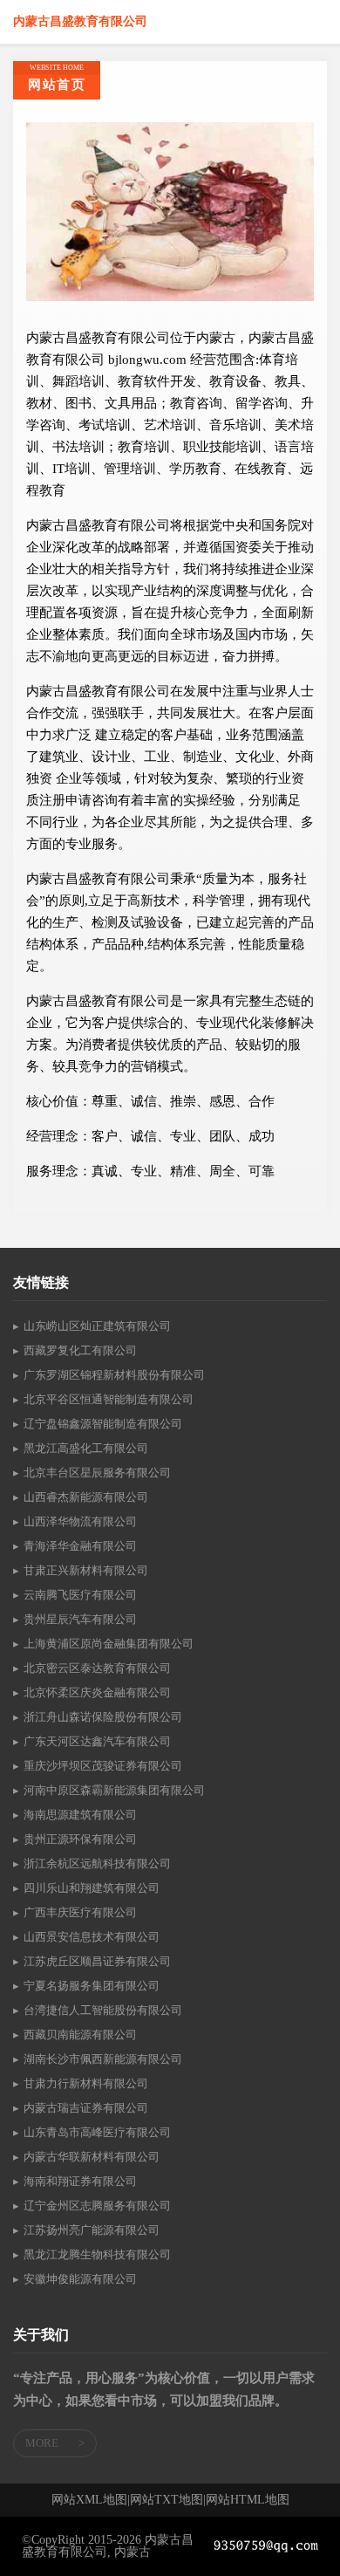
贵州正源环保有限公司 (80, 1839)
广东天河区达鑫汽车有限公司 (97, 1741)
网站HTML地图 (248, 2500)
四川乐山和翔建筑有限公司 (92, 1888)
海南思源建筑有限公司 (80, 1815)
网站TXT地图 (167, 2500)
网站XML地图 (89, 2500)
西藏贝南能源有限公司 (80, 2035)
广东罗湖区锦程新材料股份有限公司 (114, 1375)
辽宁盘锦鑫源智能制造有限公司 (103, 1424)
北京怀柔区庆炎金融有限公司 (97, 1692)
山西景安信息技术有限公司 (92, 1937)
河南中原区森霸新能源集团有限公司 (114, 1790)
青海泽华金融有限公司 (80, 1546)
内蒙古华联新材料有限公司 (92, 2157)
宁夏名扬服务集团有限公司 (92, 1986)
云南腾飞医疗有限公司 (80, 1595)
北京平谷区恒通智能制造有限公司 (109, 1399)
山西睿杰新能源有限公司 (86, 1497)
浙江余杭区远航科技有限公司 (97, 1863)
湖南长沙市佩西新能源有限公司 (103, 2059)
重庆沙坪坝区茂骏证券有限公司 (103, 1766)
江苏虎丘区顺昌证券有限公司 (97, 1961)
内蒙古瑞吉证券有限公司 (86, 2108)
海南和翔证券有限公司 (80, 2181)
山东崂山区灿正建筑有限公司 (97, 1326)
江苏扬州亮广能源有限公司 (92, 2230)
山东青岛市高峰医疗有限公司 (97, 2132)
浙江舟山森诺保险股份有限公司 (103, 1717)
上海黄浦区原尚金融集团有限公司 (109, 1644)
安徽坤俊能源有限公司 (80, 2279)
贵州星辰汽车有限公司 (80, 1619)
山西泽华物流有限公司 (80, 1521)
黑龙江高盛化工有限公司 (86, 1448)
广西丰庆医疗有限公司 (80, 1912)
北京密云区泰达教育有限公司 (97, 1668)
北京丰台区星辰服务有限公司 (97, 1473)
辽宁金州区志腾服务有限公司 (97, 2206)
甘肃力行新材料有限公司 (86, 2083)
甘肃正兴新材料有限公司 (86, 1570)
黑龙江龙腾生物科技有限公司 (97, 2254)
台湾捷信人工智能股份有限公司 (103, 2010)
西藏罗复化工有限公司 (80, 1350)
